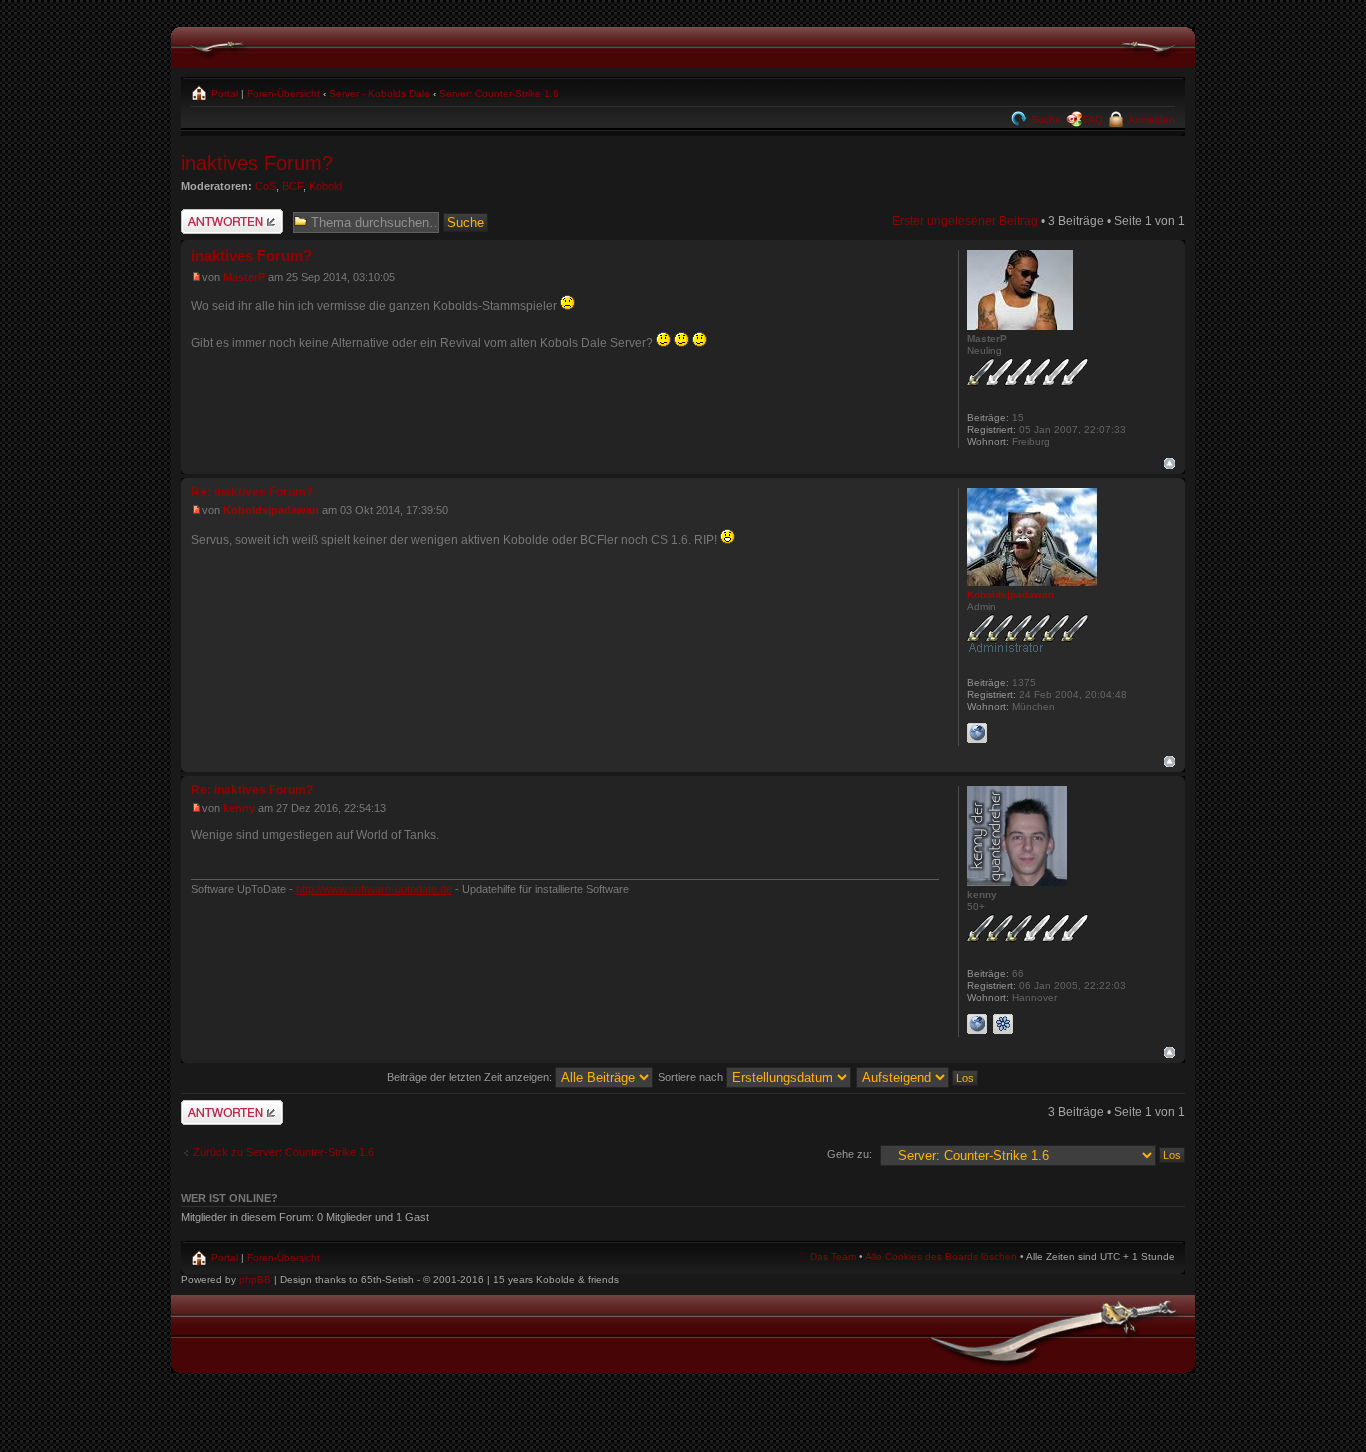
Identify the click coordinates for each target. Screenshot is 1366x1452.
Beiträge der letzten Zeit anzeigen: (471, 1077)
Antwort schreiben (230, 216)
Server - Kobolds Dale (379, 93)
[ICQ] (1003, 1024)
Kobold (325, 186)
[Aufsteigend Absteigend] (918, 1077)
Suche (1044, 119)
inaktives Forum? (257, 163)
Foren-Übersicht (283, 93)
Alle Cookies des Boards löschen (941, 1256)
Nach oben (1169, 463)
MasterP (244, 277)
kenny (239, 808)
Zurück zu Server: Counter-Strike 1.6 (283, 1152)
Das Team (833, 1256)
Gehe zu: (849, 1154)
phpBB (255, 1279)
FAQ (1093, 119)
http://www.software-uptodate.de (374, 889)
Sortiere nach (692, 1077)
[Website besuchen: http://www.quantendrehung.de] (977, 1024)
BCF (292, 186)
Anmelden (1150, 119)
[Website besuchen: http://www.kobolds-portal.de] (977, 733)
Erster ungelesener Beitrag (965, 221)
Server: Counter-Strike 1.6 (499, 93)
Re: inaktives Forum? (252, 492)
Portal (223, 93)
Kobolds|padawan (271, 510)
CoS (265, 186)
